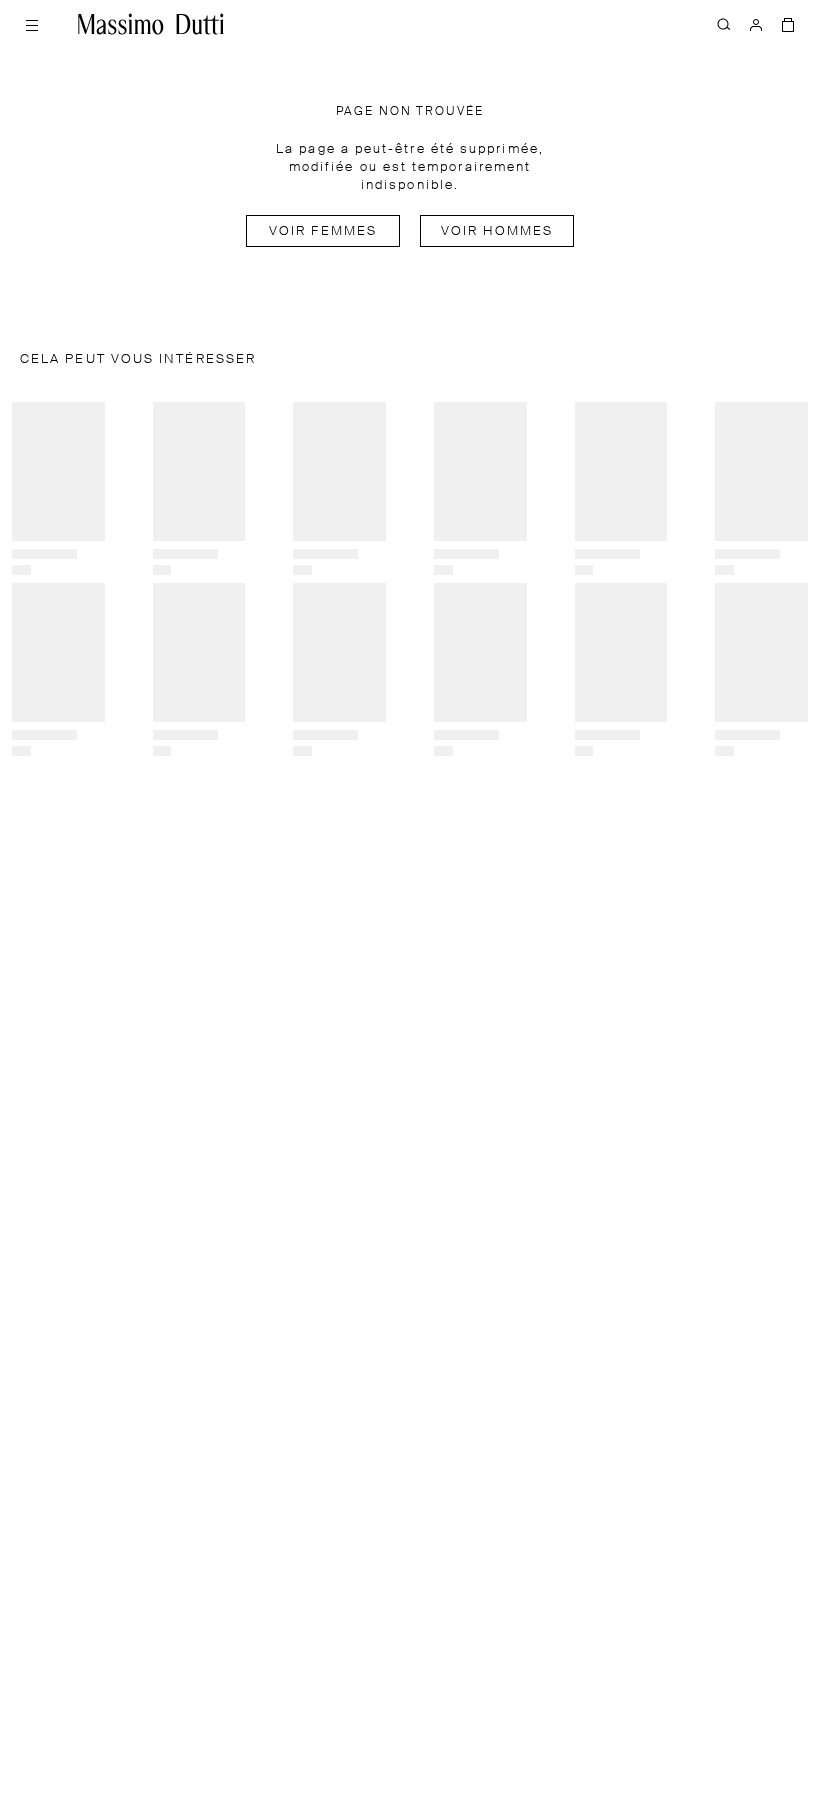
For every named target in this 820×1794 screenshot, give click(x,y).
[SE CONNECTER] (756, 24)
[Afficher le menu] (32, 24)
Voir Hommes (497, 231)
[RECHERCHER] (724, 24)
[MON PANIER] (788, 24)
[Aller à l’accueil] (151, 24)
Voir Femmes (323, 231)
